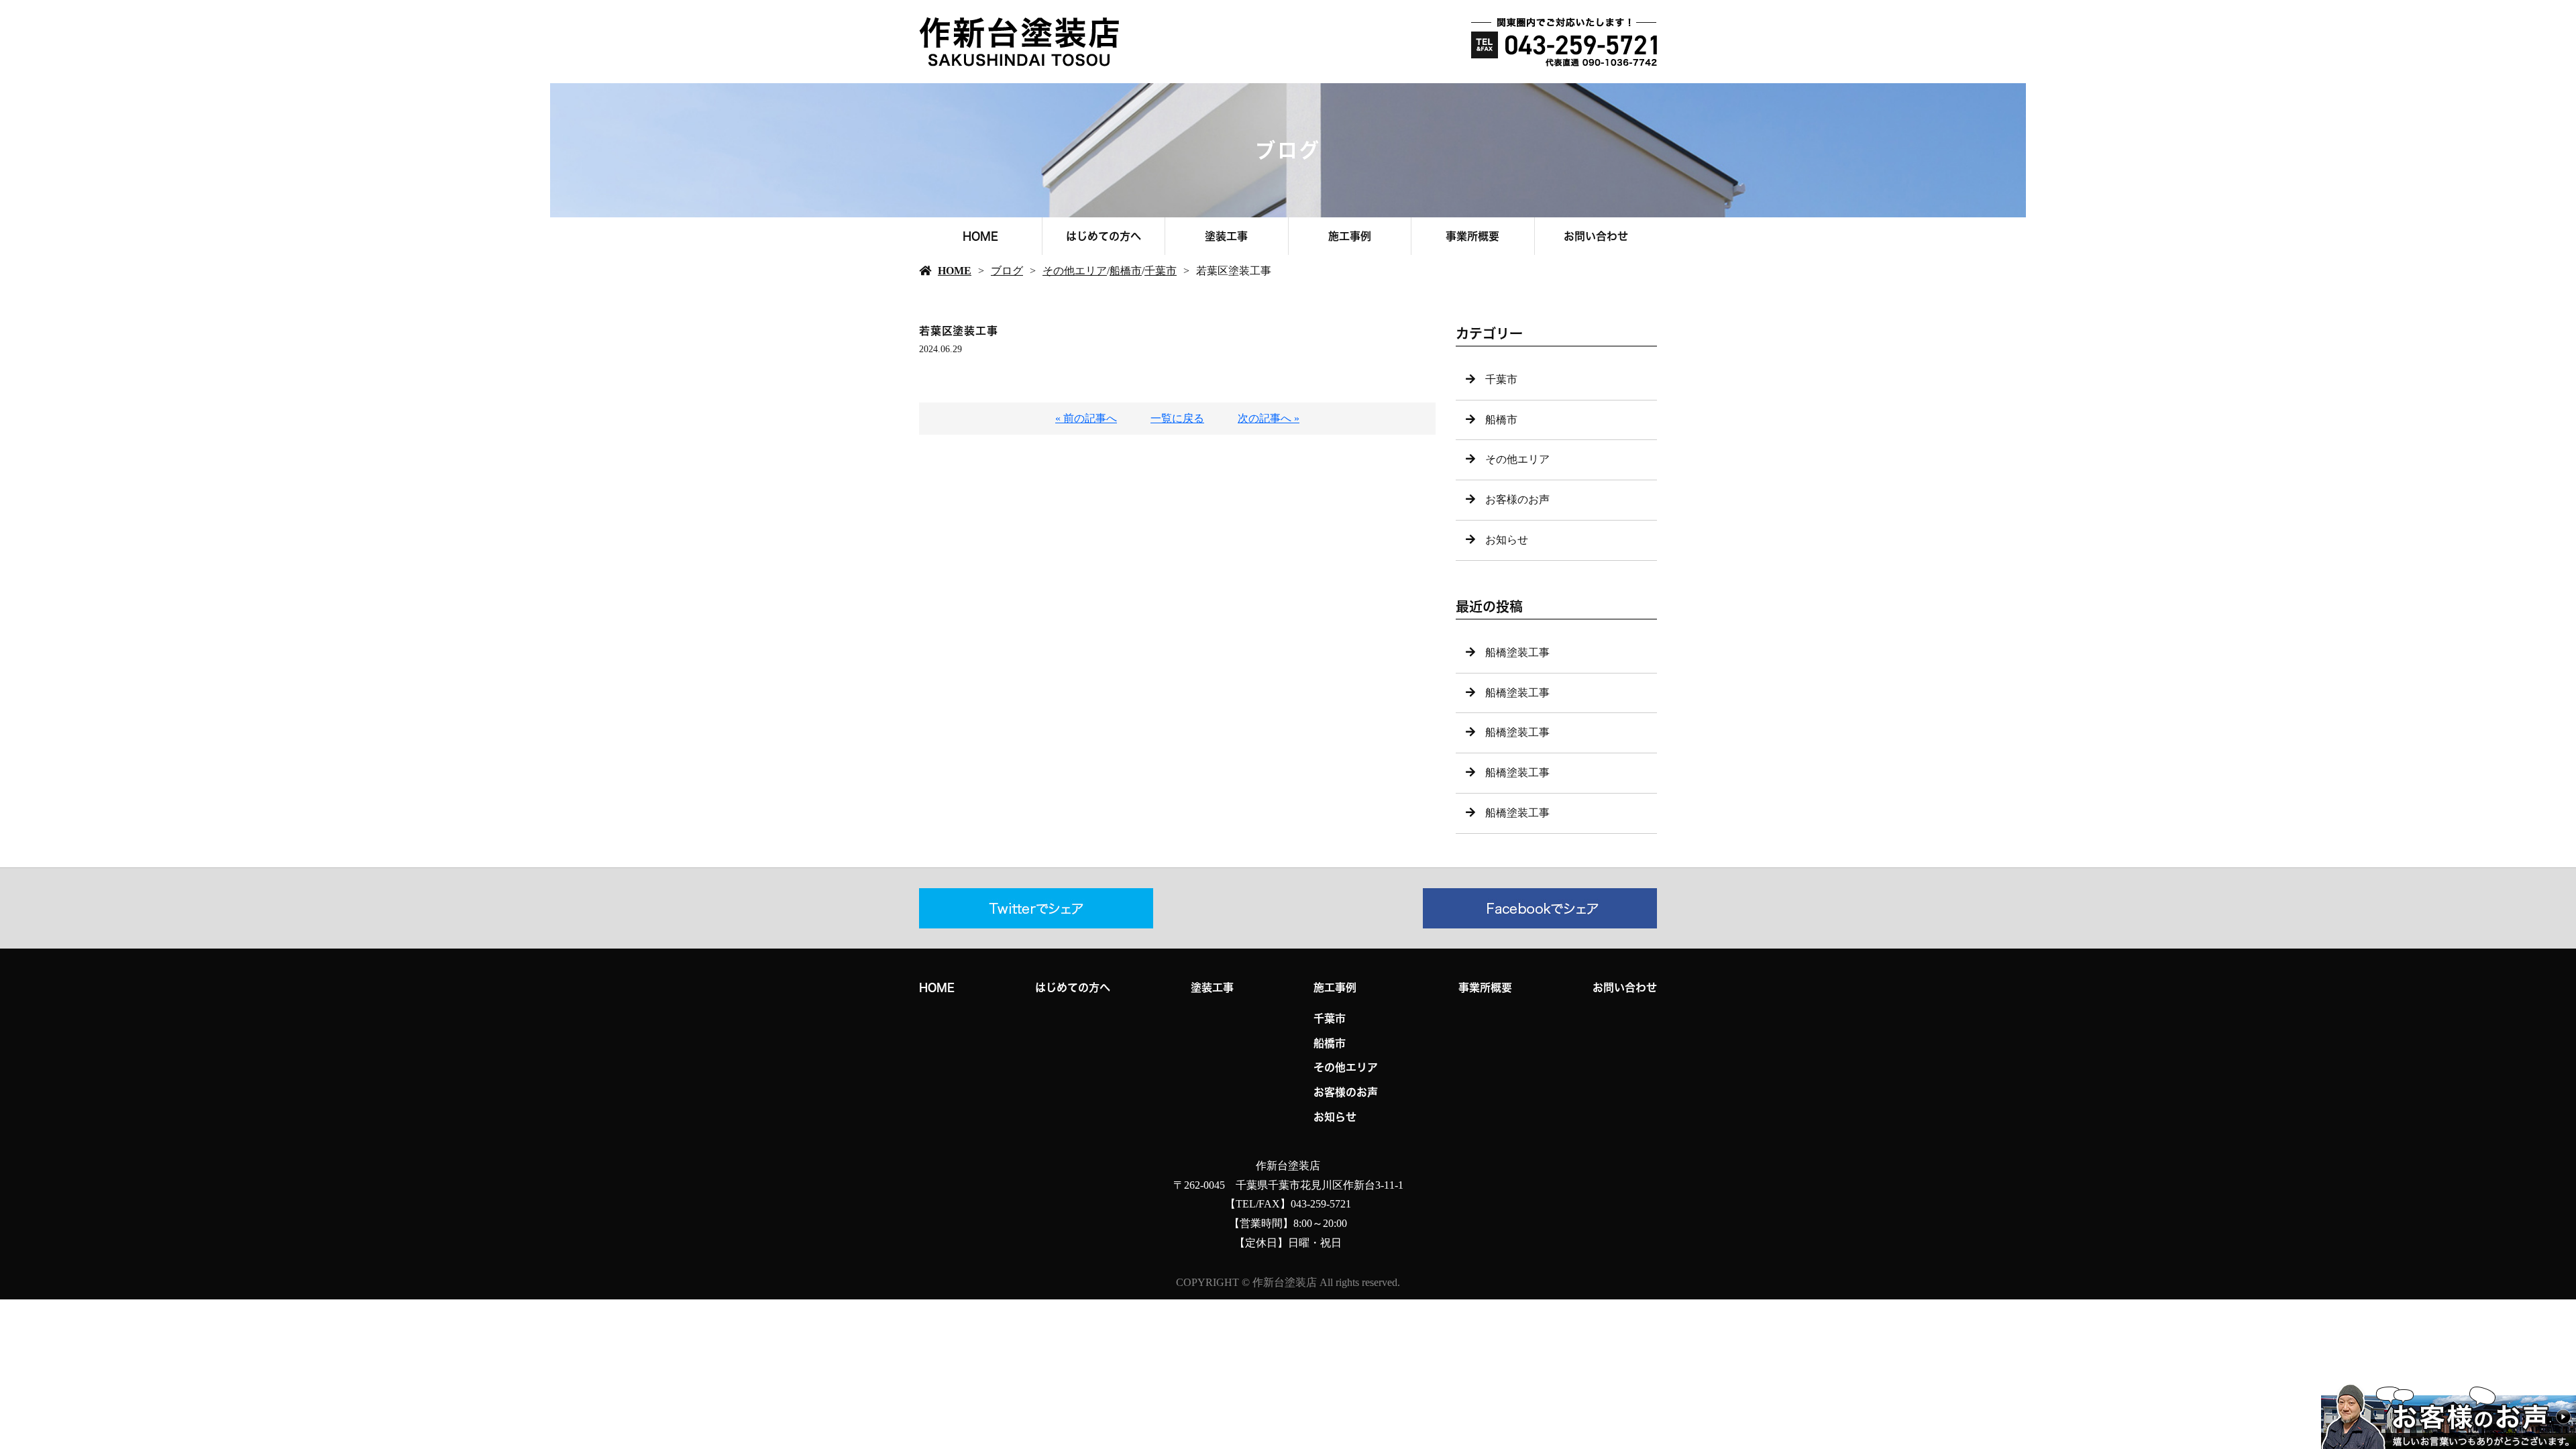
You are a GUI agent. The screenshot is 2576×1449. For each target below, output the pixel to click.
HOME (980, 236)
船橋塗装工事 (1517, 652)
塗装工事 (1226, 236)
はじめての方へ (1104, 236)
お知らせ (1507, 540)
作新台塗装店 (1288, 1166)
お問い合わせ (1596, 236)
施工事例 (1350, 236)
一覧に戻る (1177, 418)
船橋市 (1126, 271)
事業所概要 (1472, 236)
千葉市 (1161, 271)
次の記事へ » (1269, 418)
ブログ (1007, 271)
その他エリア (1075, 271)
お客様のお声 (1517, 499)
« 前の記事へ (1086, 418)
